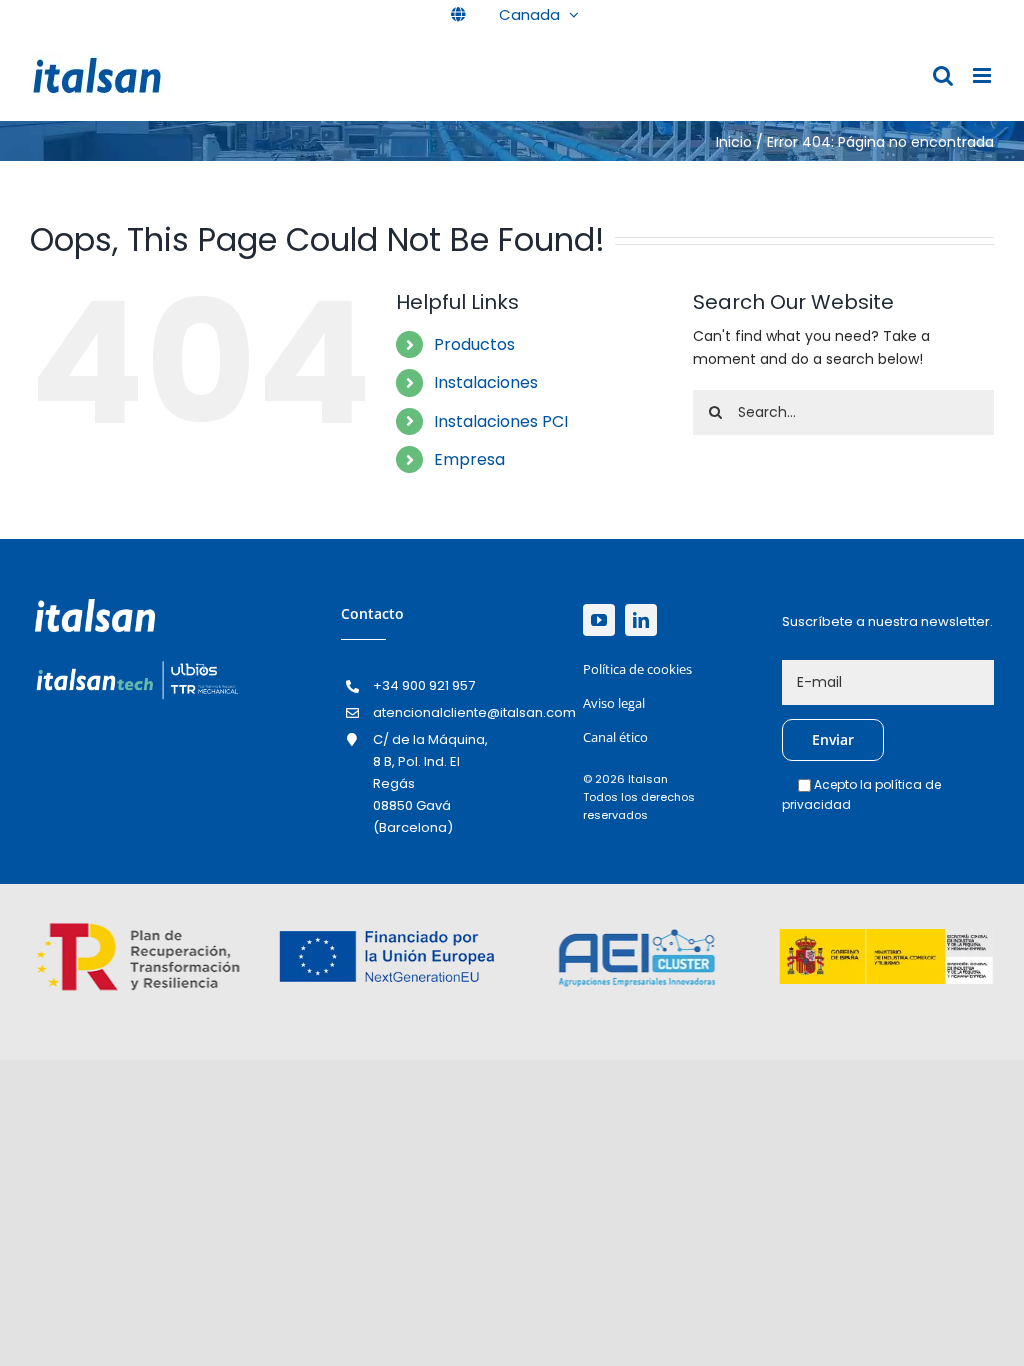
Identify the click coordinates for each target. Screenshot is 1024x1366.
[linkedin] (641, 620)
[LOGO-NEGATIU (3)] (136, 664)
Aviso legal (614, 703)
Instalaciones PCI (501, 421)
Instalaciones (486, 382)
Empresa (469, 459)
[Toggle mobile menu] (983, 75)
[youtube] (599, 620)
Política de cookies (637, 669)
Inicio (734, 142)
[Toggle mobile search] (943, 75)
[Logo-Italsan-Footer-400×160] (95, 606)
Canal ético (615, 737)
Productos (474, 344)
